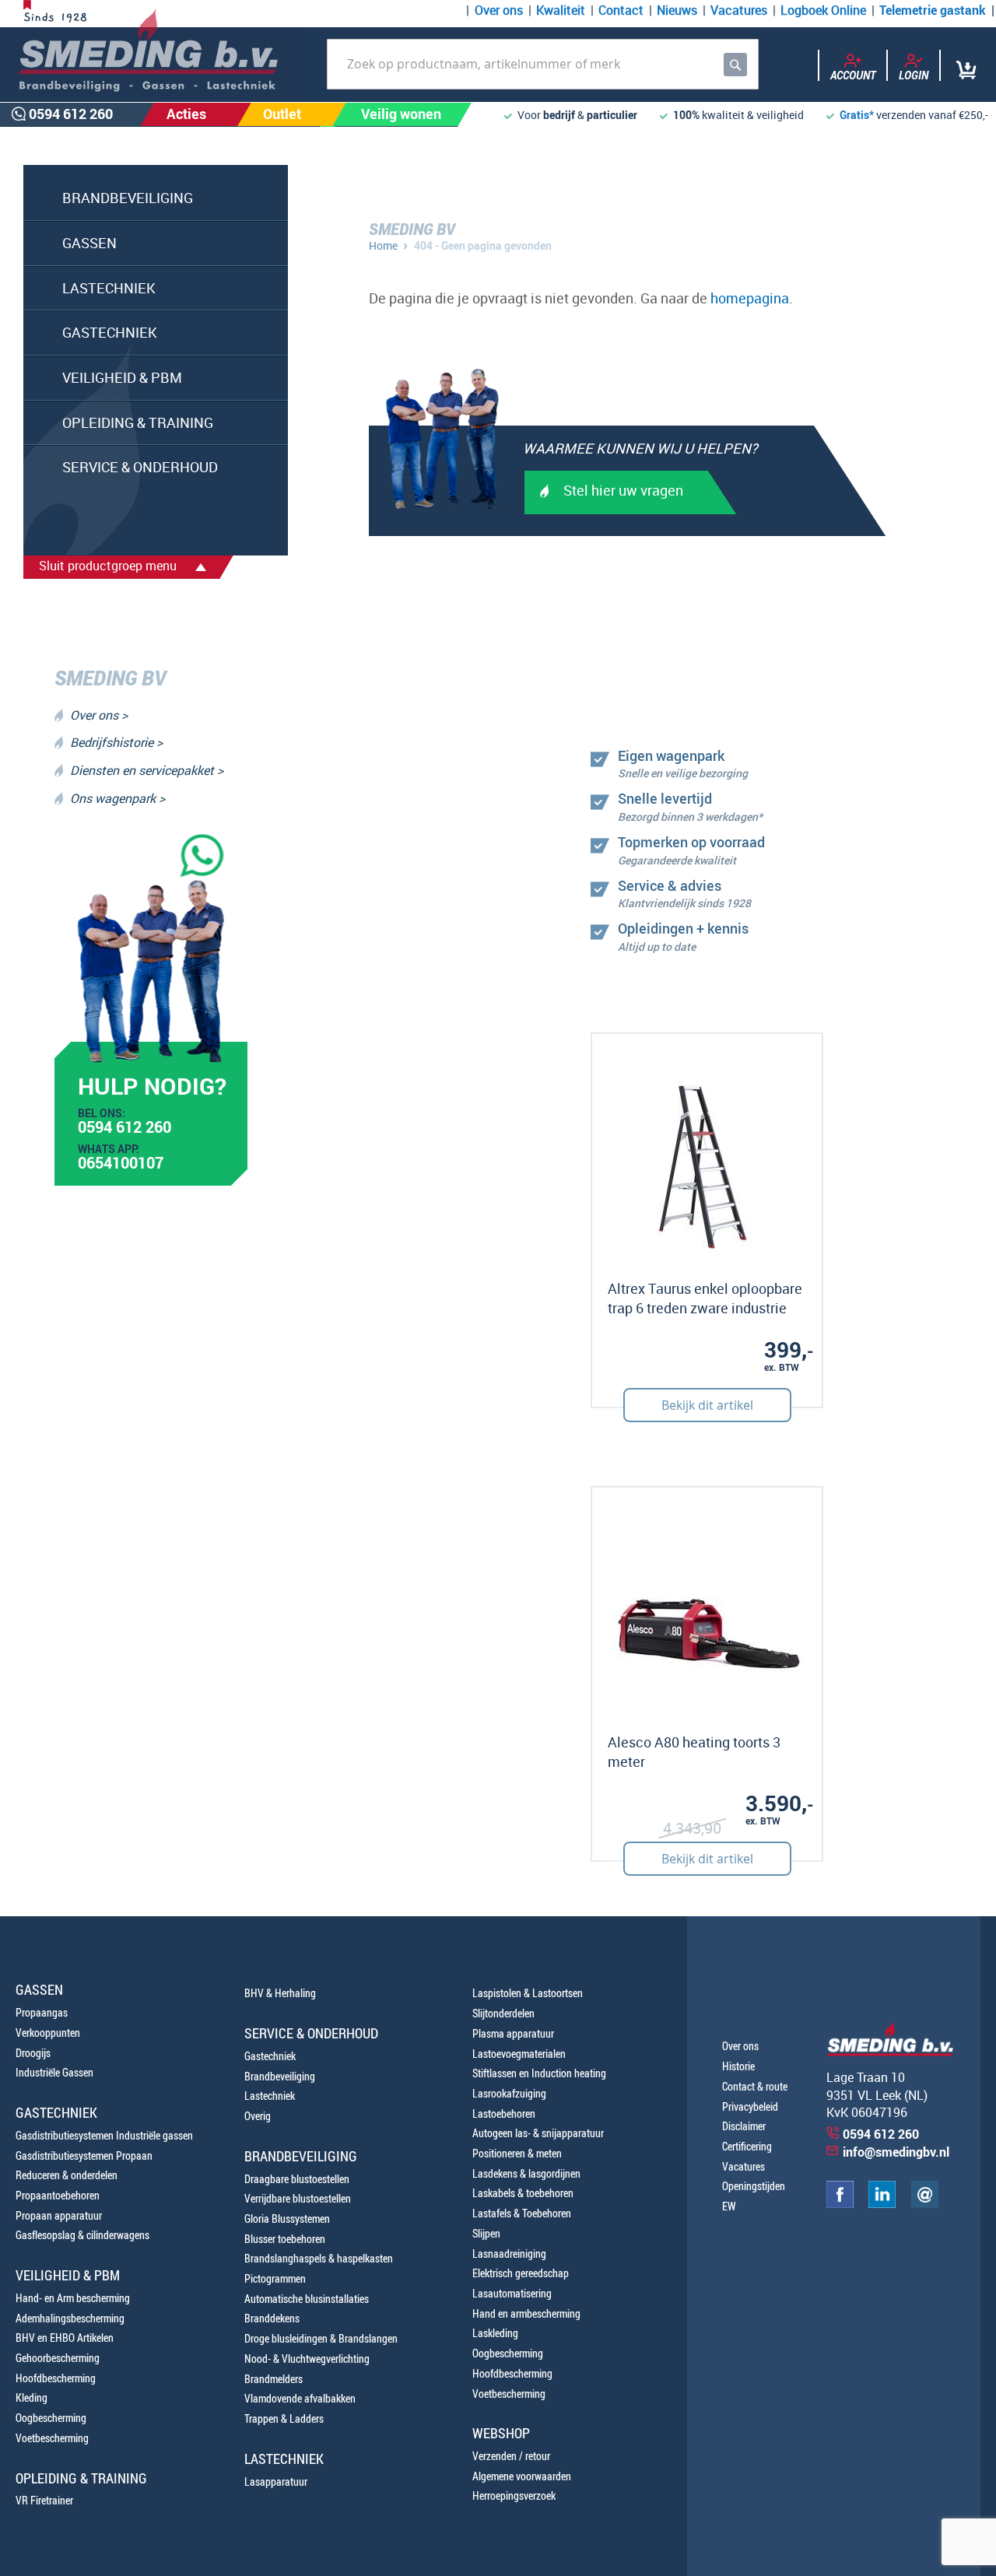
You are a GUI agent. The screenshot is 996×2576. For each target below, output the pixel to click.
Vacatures (739, 10)
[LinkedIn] (882, 2204)
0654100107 (121, 1165)
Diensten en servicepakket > (147, 770)
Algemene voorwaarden (522, 2476)
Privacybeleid (750, 2106)
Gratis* (857, 115)
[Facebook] (840, 2204)
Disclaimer (744, 2126)
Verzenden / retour (511, 2456)
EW (729, 2206)
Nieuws (677, 10)
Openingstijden (754, 2186)
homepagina (750, 298)
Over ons (499, 10)
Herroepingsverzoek (514, 2495)
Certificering (747, 2146)
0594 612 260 (124, 1129)
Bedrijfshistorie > (116, 742)
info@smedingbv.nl (896, 2152)
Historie (738, 2066)
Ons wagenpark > (117, 798)
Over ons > (99, 715)
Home (383, 245)
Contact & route (755, 2086)
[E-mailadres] (925, 2204)
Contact (621, 10)
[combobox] (543, 64)
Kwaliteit (561, 10)
